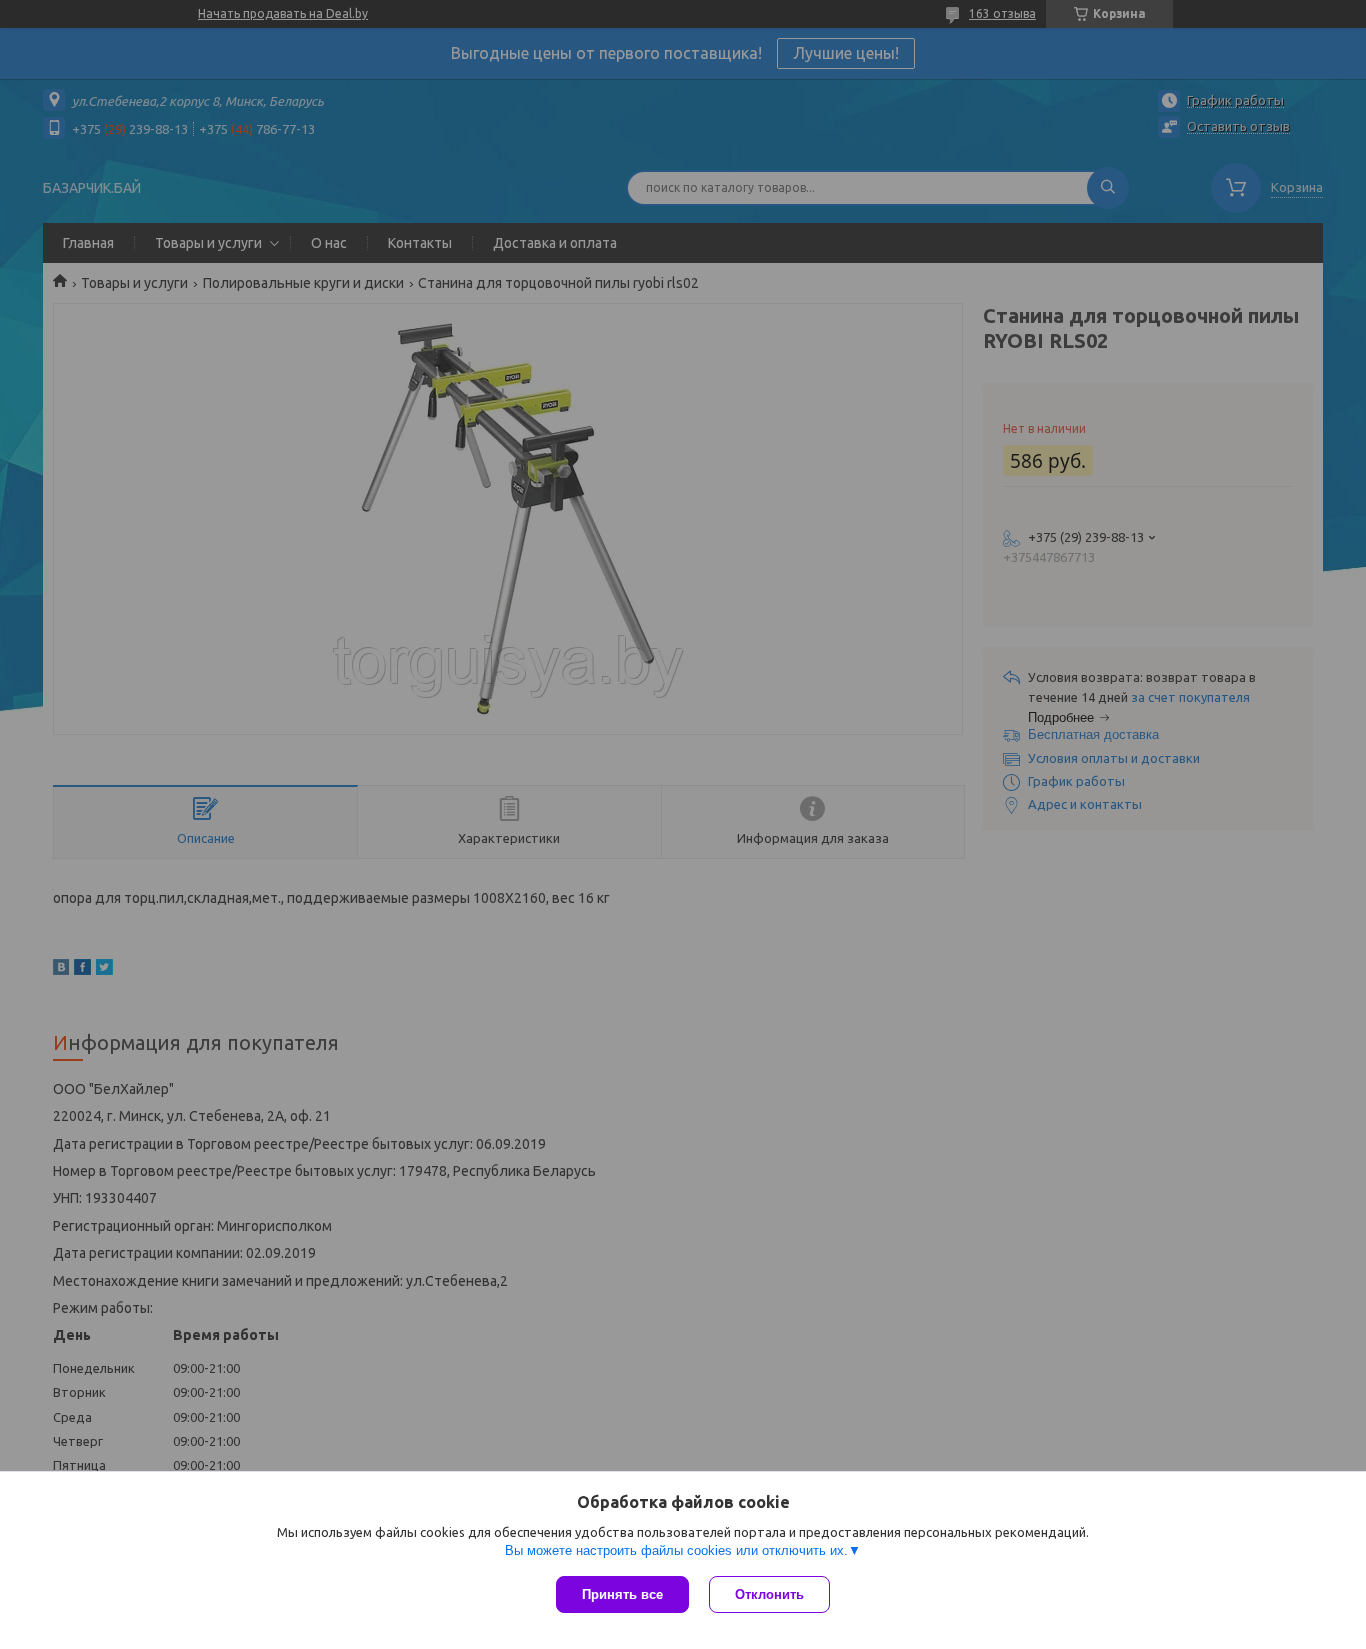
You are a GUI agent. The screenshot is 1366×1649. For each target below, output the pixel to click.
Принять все (622, 1594)
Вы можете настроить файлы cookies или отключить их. (676, 1550)
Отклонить (769, 1594)
